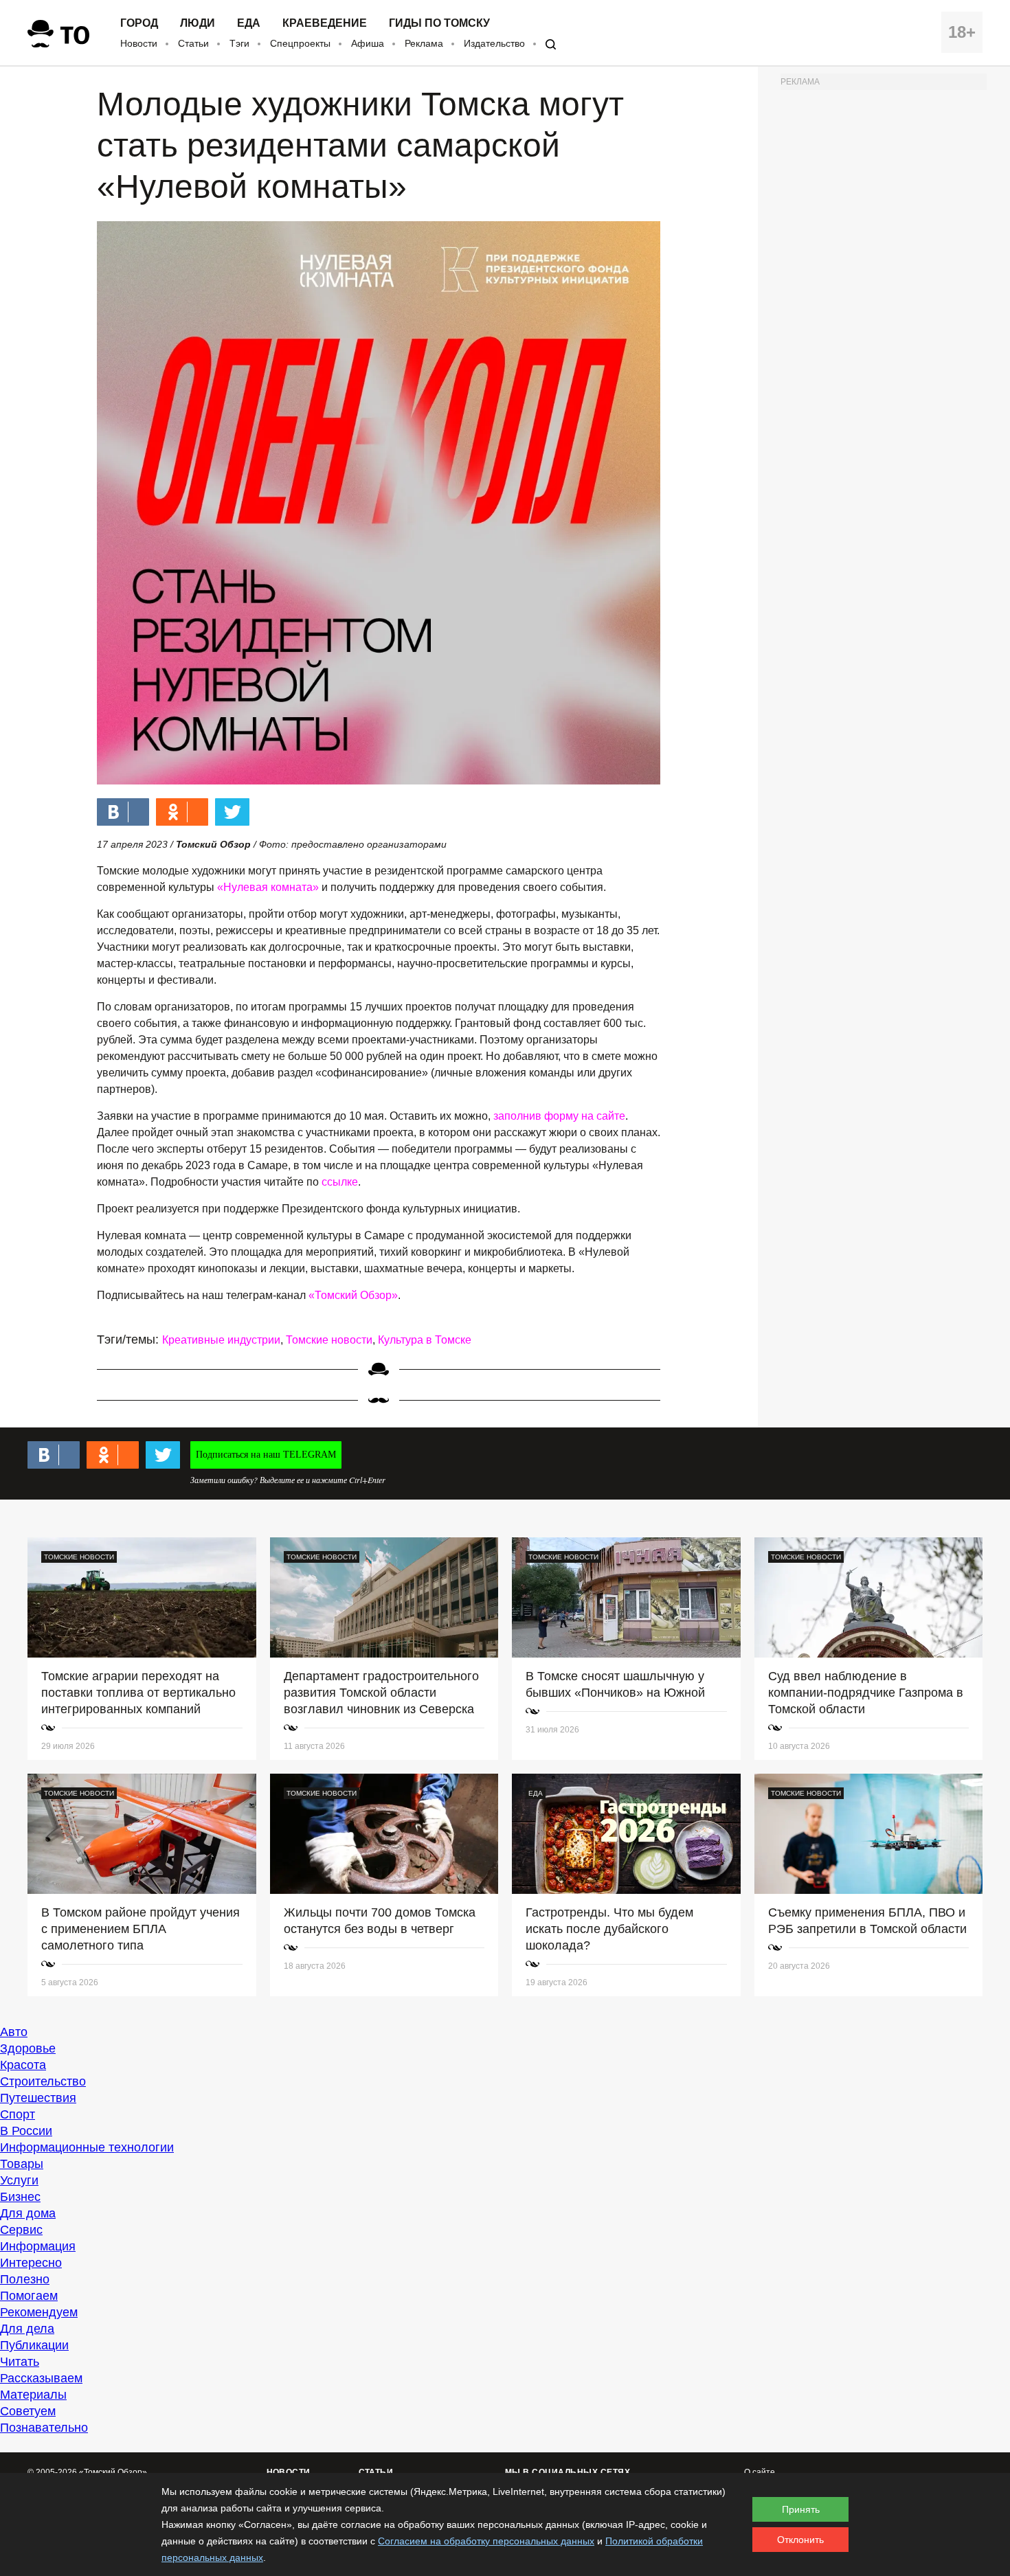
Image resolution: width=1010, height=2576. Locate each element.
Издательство (494, 43)
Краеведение (325, 23)
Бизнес (20, 2197)
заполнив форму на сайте (559, 1116)
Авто (14, 2032)
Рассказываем (41, 2378)
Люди (198, 23)
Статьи (193, 43)
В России (26, 2131)
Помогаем (29, 2296)
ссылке (340, 1182)
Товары (22, 2164)
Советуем (28, 2411)
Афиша (368, 43)
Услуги (19, 2180)
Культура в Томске (425, 1340)
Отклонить (800, 2540)
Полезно (25, 2279)
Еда (249, 23)
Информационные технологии (87, 2147)
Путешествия (38, 2098)
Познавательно (44, 2428)
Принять (801, 2509)
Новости (139, 43)
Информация (38, 2246)
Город (139, 23)
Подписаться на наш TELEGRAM (266, 1455)
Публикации (34, 2345)
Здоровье (28, 2048)
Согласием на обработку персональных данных (486, 2541)
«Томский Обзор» (353, 1295)
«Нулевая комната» (268, 887)
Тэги (239, 43)
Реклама (424, 43)
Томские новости (329, 1340)
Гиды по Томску (439, 23)
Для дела (27, 2329)
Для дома (28, 2213)
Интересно (31, 2263)
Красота (23, 2065)
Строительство (43, 2081)
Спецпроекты (300, 43)
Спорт (18, 2114)
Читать (20, 2362)
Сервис (21, 2230)
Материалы (33, 2395)
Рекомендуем (39, 2312)
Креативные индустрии (221, 1340)
